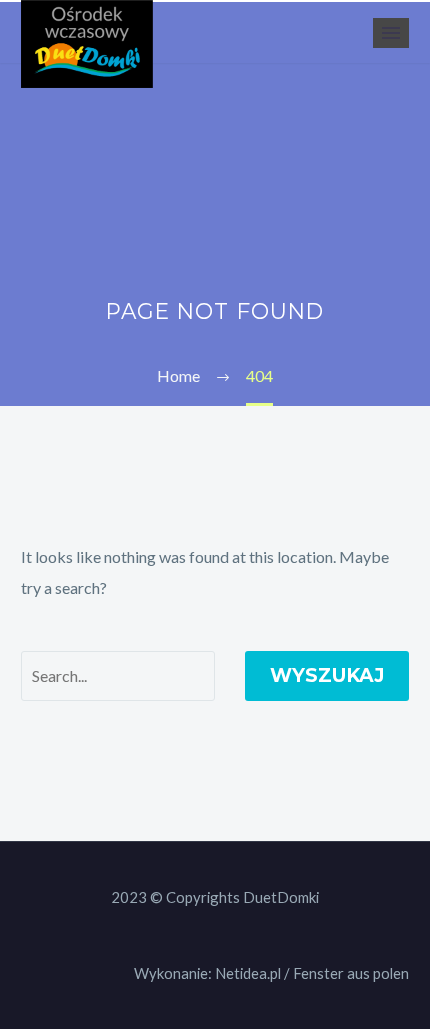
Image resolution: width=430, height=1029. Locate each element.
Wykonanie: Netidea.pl (207, 973)
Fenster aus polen (351, 973)
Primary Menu (391, 33)
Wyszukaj (327, 675)
